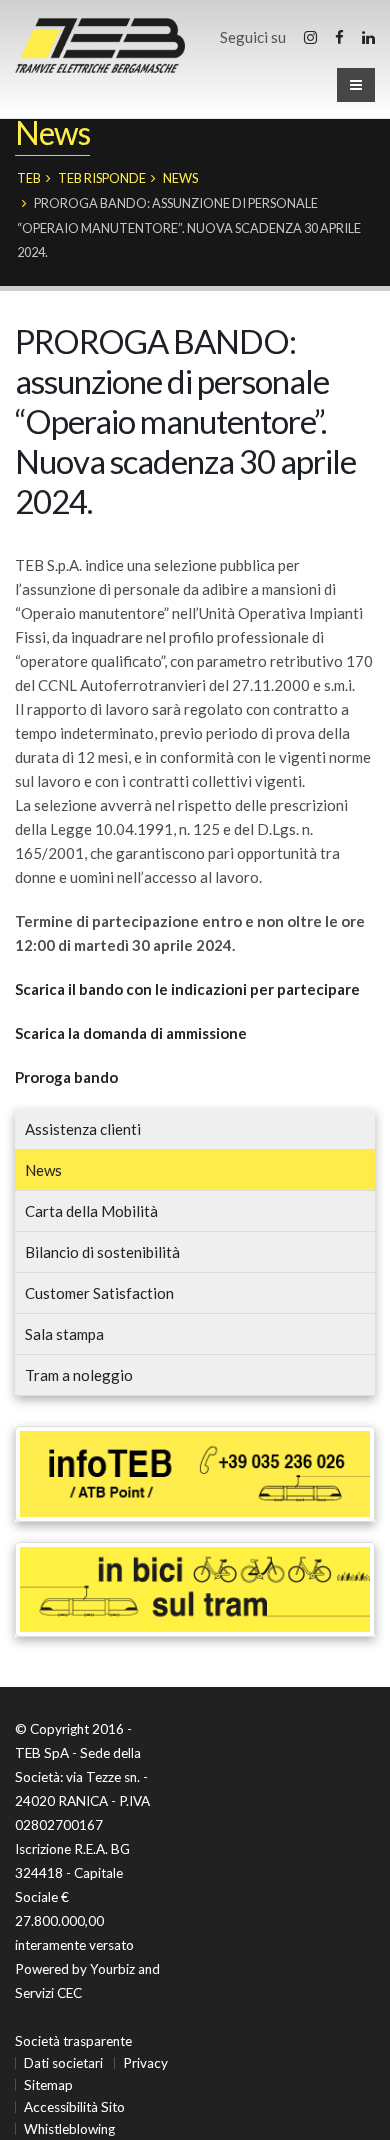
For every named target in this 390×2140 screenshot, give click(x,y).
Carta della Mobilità (91, 1211)
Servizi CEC (48, 1993)
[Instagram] (310, 37)
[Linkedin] (368, 37)
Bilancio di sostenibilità (102, 1252)
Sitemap (48, 2085)
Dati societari (63, 2063)
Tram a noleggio (79, 1375)
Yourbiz (112, 1969)
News (180, 178)
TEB (29, 178)
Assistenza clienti (83, 1129)
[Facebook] (339, 37)
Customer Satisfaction (99, 1293)
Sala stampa (64, 1334)
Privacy (145, 2063)
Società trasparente (73, 2041)
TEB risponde (102, 178)
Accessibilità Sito (74, 2107)
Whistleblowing (69, 2129)
